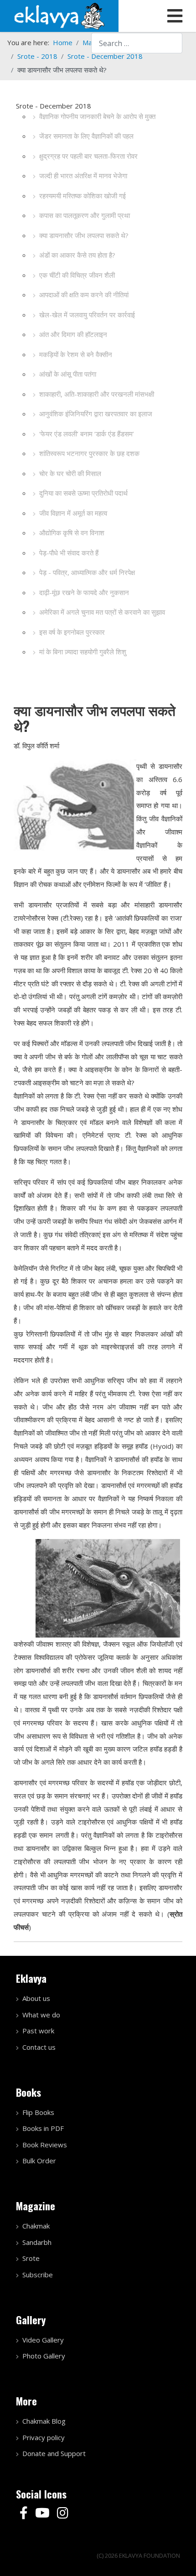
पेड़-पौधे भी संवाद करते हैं (69, 553)
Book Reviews (45, 2145)
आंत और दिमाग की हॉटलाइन (73, 334)
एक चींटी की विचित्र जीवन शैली (77, 275)
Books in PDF (43, 2128)
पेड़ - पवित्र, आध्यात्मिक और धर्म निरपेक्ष (87, 572)
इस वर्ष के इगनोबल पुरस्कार (72, 632)
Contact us (39, 2047)
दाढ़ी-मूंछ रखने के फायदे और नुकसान (84, 592)
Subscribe (38, 2275)
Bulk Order (39, 2161)
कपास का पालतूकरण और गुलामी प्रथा (85, 215)
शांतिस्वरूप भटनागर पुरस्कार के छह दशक (89, 453)
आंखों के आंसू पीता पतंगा (68, 374)
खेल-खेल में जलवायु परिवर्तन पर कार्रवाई (87, 315)
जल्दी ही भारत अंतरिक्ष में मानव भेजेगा (83, 176)
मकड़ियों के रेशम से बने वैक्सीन (76, 354)
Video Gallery (43, 2340)
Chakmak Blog (44, 2421)
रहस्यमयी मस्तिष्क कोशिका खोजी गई (83, 196)
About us (36, 1998)
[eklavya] (59, 15)
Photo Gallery (44, 2356)
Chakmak (36, 2226)
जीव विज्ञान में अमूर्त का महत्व (73, 513)
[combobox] (137, 43)
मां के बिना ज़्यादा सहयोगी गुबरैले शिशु (83, 652)
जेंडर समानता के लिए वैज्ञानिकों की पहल (86, 136)
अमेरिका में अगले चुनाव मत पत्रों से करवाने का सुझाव (102, 612)
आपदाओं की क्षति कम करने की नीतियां (84, 295)
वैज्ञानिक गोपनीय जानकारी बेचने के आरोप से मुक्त (97, 116)
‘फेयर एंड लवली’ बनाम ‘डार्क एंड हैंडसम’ (87, 434)
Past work (38, 2031)
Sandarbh (37, 2242)
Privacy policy (44, 2437)
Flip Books (38, 2112)
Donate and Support (54, 2453)
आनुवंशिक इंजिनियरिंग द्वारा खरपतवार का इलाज (96, 414)
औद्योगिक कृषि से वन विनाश (72, 533)
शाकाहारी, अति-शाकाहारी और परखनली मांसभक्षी (97, 394)
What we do (41, 2015)
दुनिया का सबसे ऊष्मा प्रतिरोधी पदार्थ (83, 493)
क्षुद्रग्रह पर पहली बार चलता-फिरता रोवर (88, 156)
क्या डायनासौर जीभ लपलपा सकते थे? (84, 235)
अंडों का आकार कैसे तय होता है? (77, 255)
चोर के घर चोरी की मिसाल (70, 473)
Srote (31, 2258)
